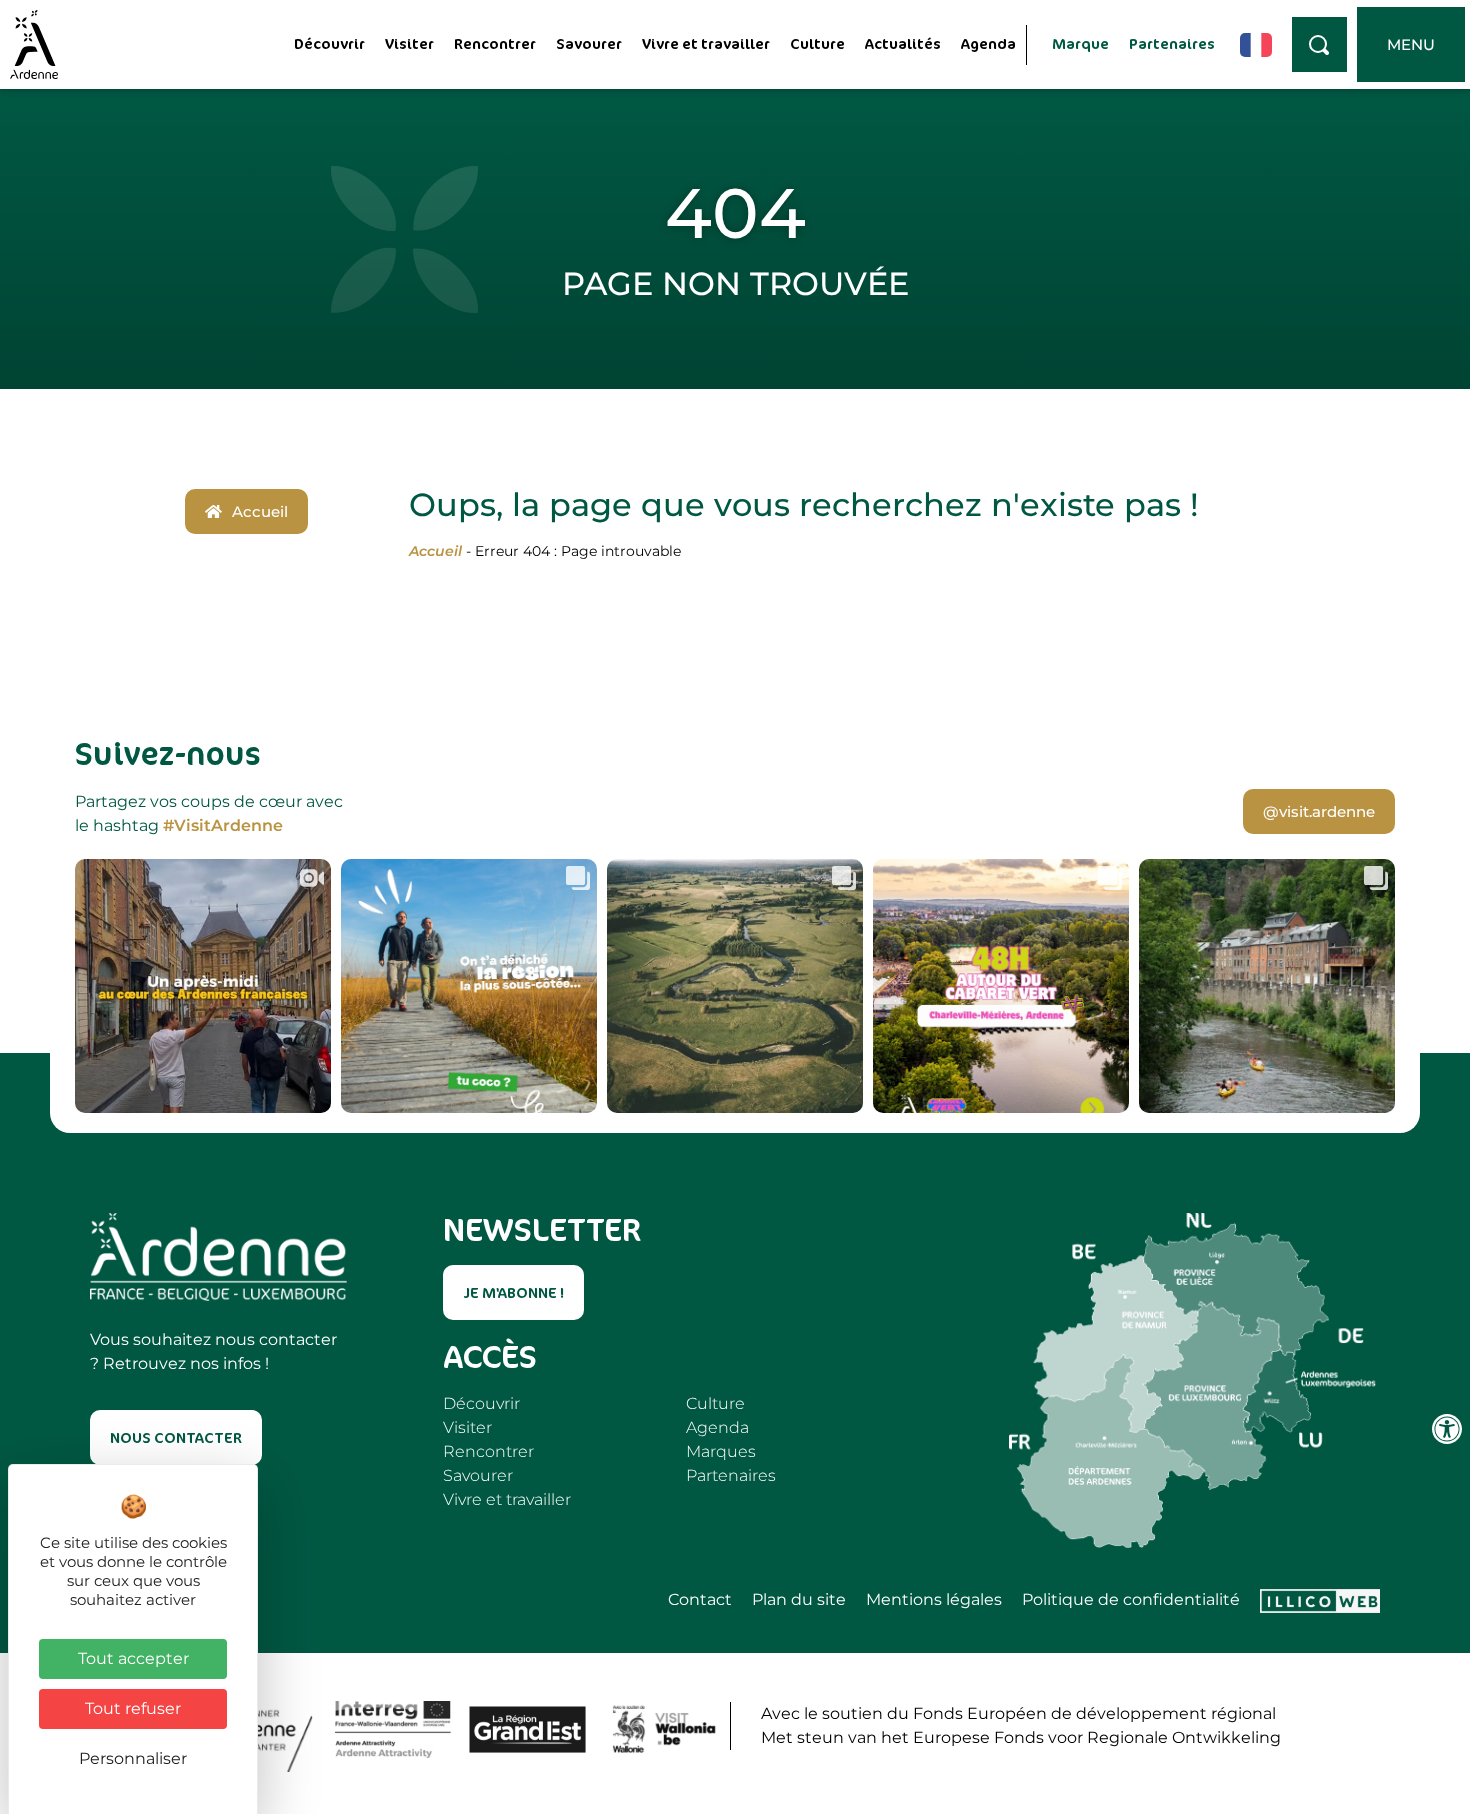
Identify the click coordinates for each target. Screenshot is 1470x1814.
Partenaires (1172, 43)
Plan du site (799, 1600)
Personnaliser (133, 1758)
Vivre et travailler (706, 43)
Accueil (435, 551)
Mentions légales (934, 1600)
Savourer (589, 43)
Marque (1080, 43)
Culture (817, 43)
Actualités (903, 43)
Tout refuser (133, 1708)
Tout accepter (133, 1658)
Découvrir (329, 43)
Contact (700, 1600)
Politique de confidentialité (1131, 1600)
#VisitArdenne (223, 825)
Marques (721, 1451)
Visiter (409, 43)
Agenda (988, 43)
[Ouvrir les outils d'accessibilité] (1447, 1429)
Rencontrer (495, 43)
